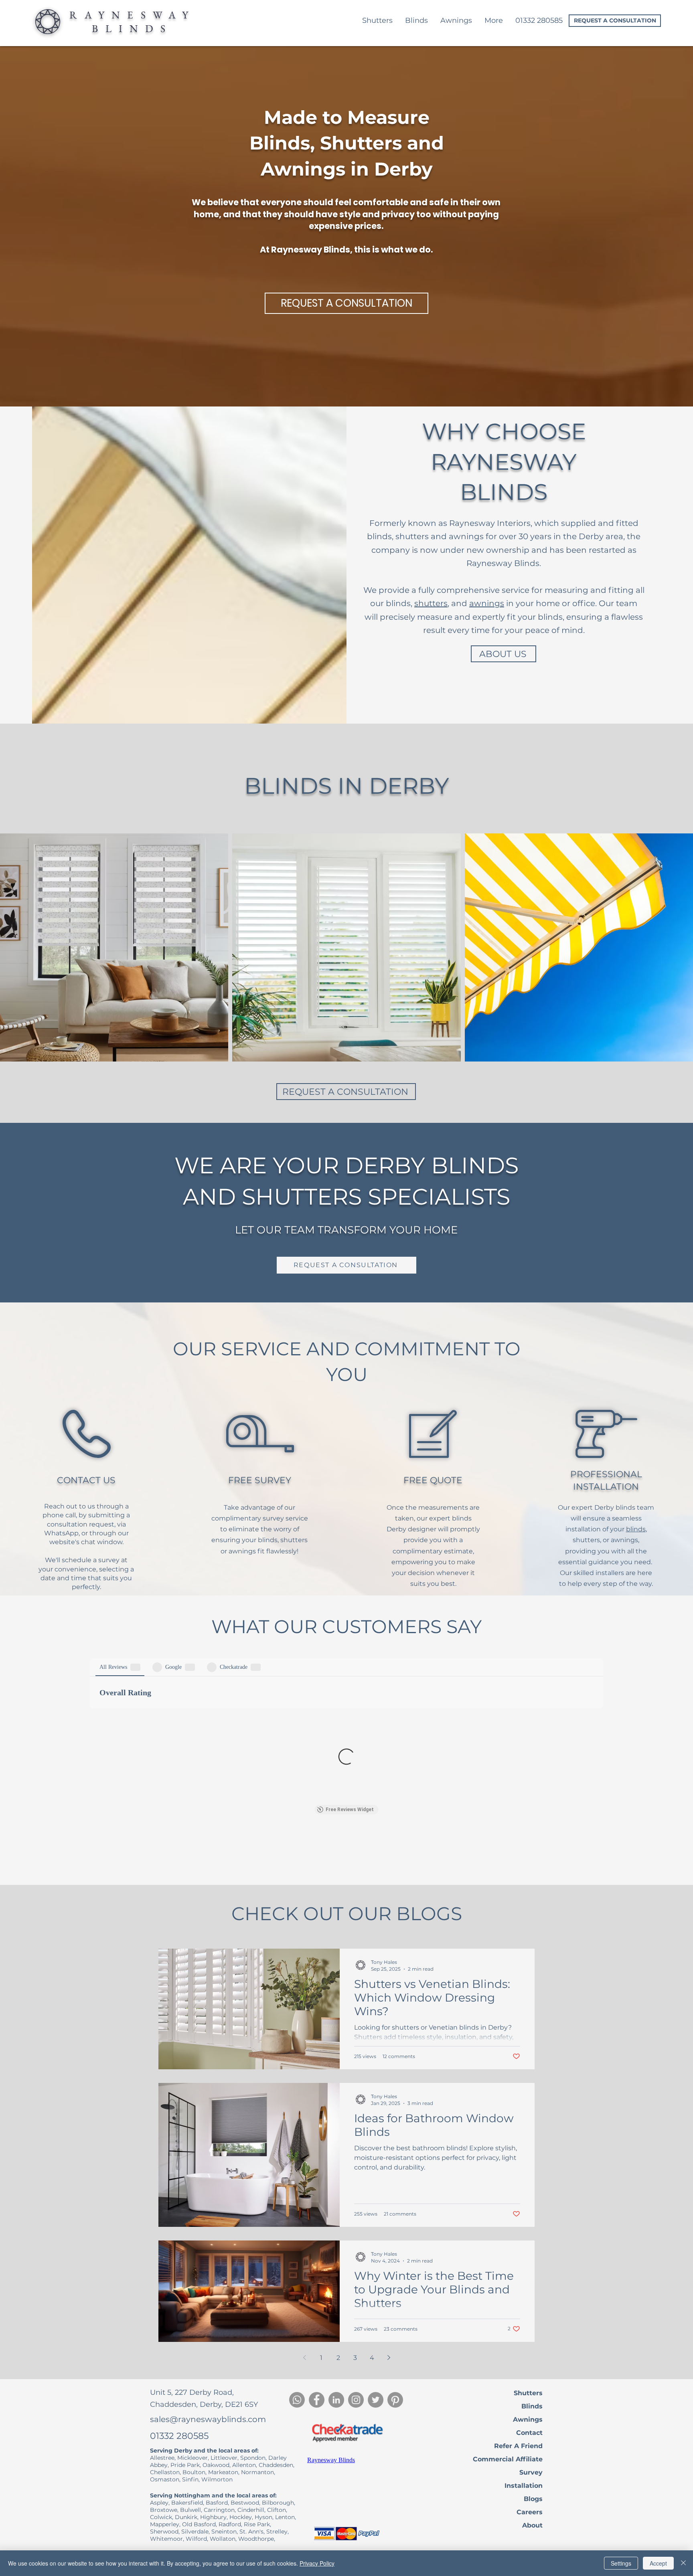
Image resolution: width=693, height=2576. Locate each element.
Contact (529, 2433)
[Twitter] (376, 2400)
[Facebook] (317, 2400)
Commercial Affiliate (508, 2459)
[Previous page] (304, 2358)
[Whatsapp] (297, 2400)
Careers (530, 2512)
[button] (493, 21)
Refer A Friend (518, 2446)
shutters (431, 603)
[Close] (683, 2563)
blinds (636, 1529)
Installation (524, 2486)
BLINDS (132, 28)
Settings (621, 2563)
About (532, 2525)
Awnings (528, 2419)
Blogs (533, 2499)
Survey (531, 2472)
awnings (487, 603)
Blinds (532, 2406)
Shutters (528, 2393)
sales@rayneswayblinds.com (208, 2419)
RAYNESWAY (133, 15)
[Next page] (389, 2358)
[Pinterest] (395, 2400)
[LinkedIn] (336, 2400)
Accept (658, 2563)
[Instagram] (356, 2400)
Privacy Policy (317, 2563)
